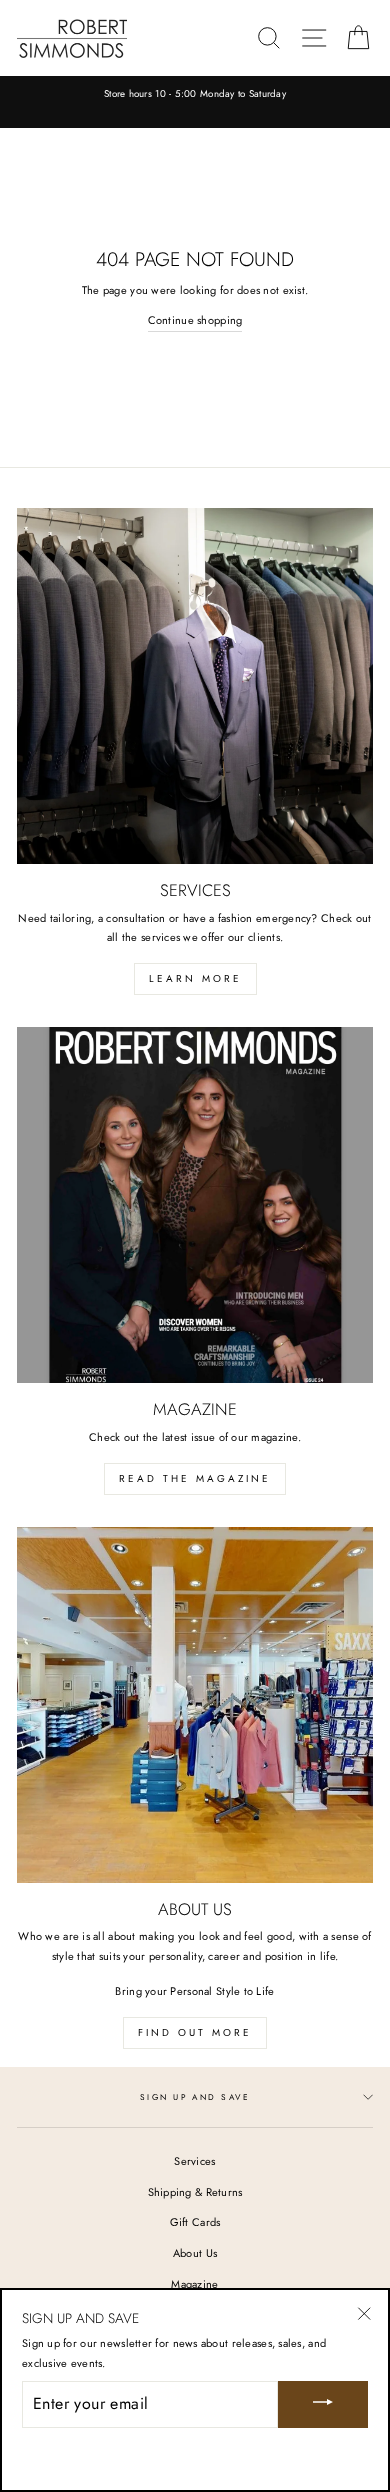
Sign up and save (195, 2097)
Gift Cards (195, 2222)
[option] (195, 95)
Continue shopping (195, 320)
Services (194, 2161)
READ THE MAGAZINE (195, 1478)
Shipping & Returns (195, 2192)
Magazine (194, 2284)
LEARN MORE (195, 978)
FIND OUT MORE (195, 2032)
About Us (195, 2253)
